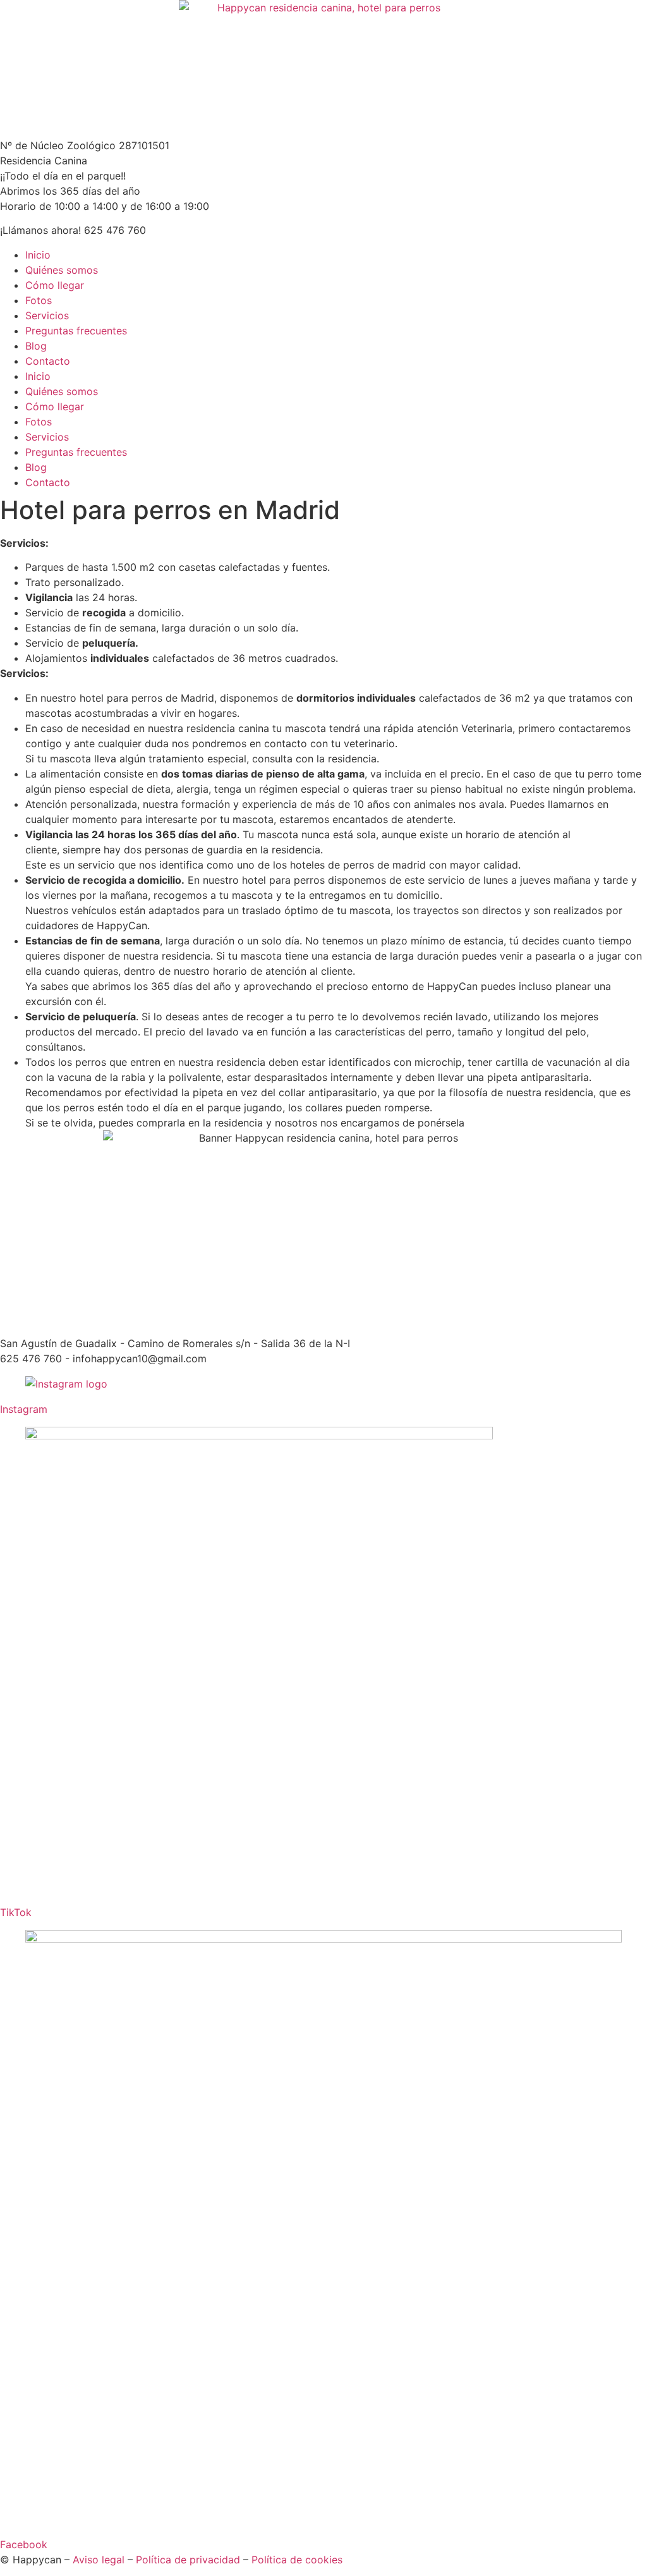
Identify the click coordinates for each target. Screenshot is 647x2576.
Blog (36, 346)
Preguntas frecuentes (76, 331)
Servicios (47, 315)
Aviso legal (99, 2560)
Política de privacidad (188, 2560)
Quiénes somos (62, 270)
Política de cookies (297, 2560)
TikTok (16, 1912)
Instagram (24, 1409)
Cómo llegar (55, 285)
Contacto (48, 361)
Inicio (38, 255)
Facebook (24, 2544)
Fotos (39, 300)
